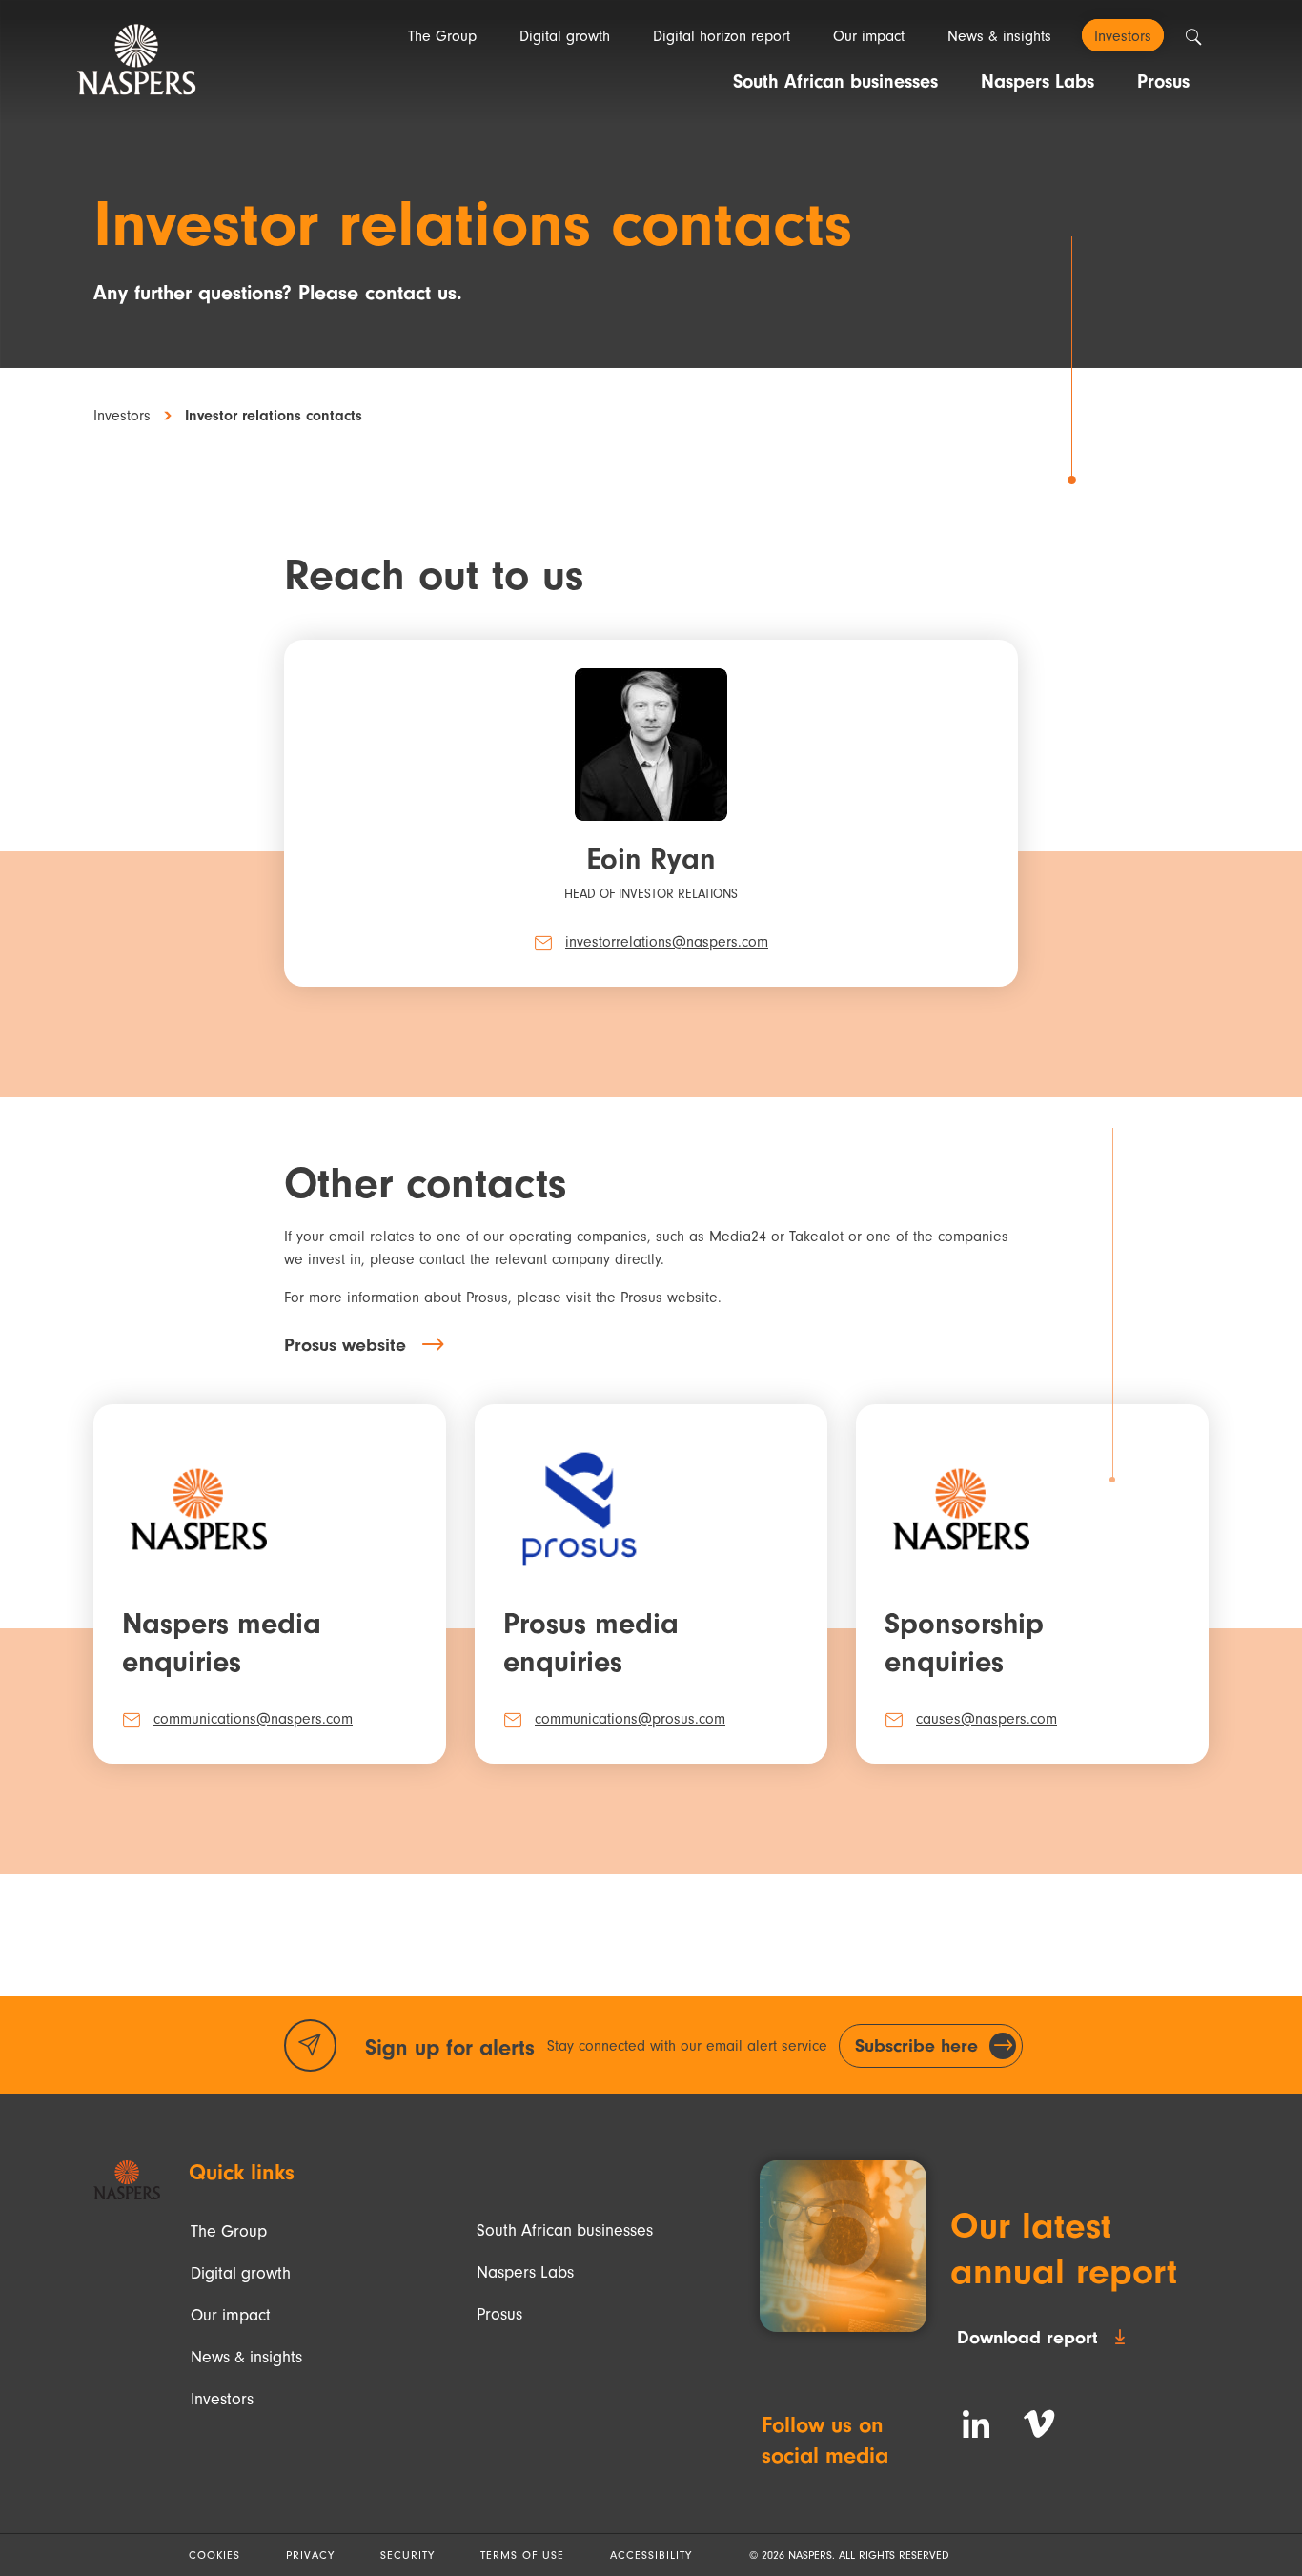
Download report (1027, 2337)
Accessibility (651, 2555)
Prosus (499, 2314)
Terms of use (522, 2555)
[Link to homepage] (127, 2180)
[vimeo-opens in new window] (1039, 2424)
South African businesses (565, 2230)
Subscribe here (916, 2045)
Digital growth (241, 2273)
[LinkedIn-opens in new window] (976, 2424)
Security (407, 2555)
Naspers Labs (525, 2272)
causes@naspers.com (987, 1719)
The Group (229, 2231)
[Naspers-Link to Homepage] (136, 60)
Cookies (214, 2555)
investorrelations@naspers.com (667, 942)
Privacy (310, 2555)
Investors (122, 416)
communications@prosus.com (630, 1719)
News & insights (246, 2357)
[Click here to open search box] (1193, 37)
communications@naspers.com (253, 1719)
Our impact (231, 2315)
